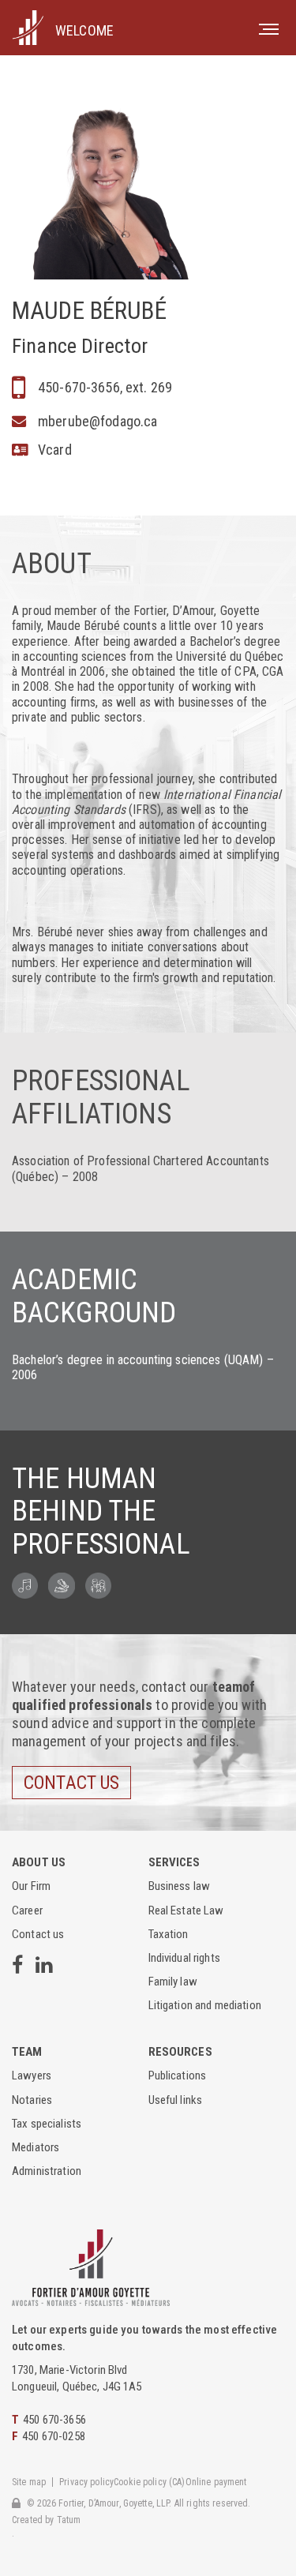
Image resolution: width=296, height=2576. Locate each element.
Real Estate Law (186, 1910)
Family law (173, 1982)
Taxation (169, 1934)
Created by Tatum (46, 2520)
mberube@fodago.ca (97, 421)
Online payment (216, 2482)
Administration (47, 2171)
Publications (178, 2075)
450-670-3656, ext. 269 (105, 387)
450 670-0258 (54, 2436)
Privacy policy (86, 2482)
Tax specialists (47, 2124)
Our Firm (31, 1886)
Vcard (55, 450)
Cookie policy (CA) (150, 2482)
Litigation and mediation (205, 2005)
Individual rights (184, 1958)
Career (27, 1910)
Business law (180, 1886)
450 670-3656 (54, 2420)
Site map (29, 2482)
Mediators (36, 2147)
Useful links (176, 2100)
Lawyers (32, 2075)
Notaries (32, 2100)
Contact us (71, 1783)
